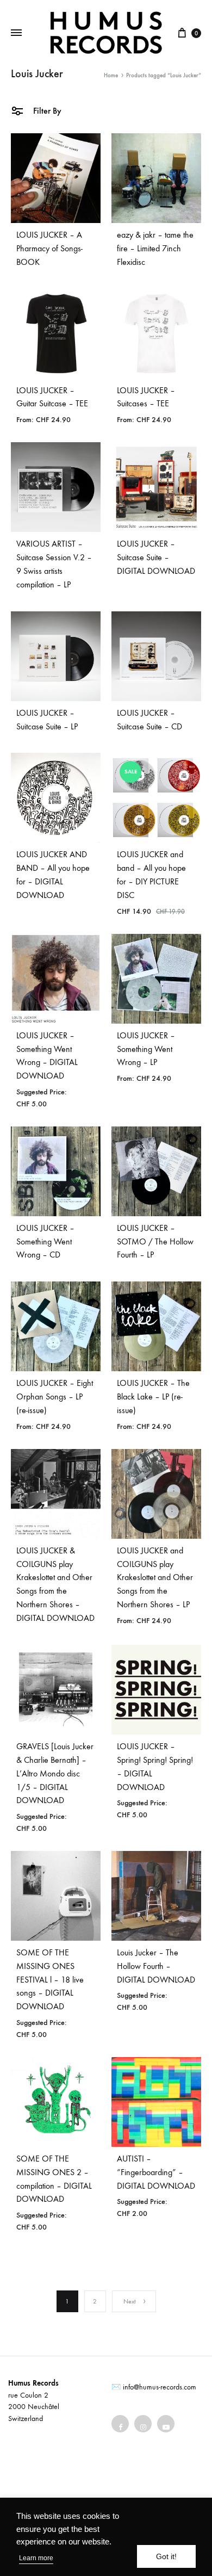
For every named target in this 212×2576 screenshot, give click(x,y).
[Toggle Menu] (16, 33)
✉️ (116, 2387)
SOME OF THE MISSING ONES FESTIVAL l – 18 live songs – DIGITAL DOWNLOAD (50, 1980)
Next (130, 2301)
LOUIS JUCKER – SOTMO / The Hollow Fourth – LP (155, 1241)
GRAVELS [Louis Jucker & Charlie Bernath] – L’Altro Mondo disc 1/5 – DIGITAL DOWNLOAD (55, 1773)
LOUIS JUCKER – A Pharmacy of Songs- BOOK (49, 248)
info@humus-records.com (160, 2387)
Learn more (36, 2558)
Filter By (46, 111)
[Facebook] (120, 2424)
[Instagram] (143, 2424)
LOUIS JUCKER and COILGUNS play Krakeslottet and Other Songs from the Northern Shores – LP (155, 1578)
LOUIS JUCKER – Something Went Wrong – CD (45, 1241)
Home (111, 75)
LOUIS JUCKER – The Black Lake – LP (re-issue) (153, 1397)
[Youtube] (166, 2424)
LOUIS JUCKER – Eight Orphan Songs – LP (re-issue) (55, 1397)
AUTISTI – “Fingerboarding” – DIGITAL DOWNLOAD (156, 2172)
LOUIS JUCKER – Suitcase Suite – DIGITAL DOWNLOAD (156, 557)
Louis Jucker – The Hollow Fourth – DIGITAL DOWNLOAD (156, 1966)
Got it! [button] (166, 2556)
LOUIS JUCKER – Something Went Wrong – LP (146, 1049)
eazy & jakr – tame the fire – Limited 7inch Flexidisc (155, 248)
